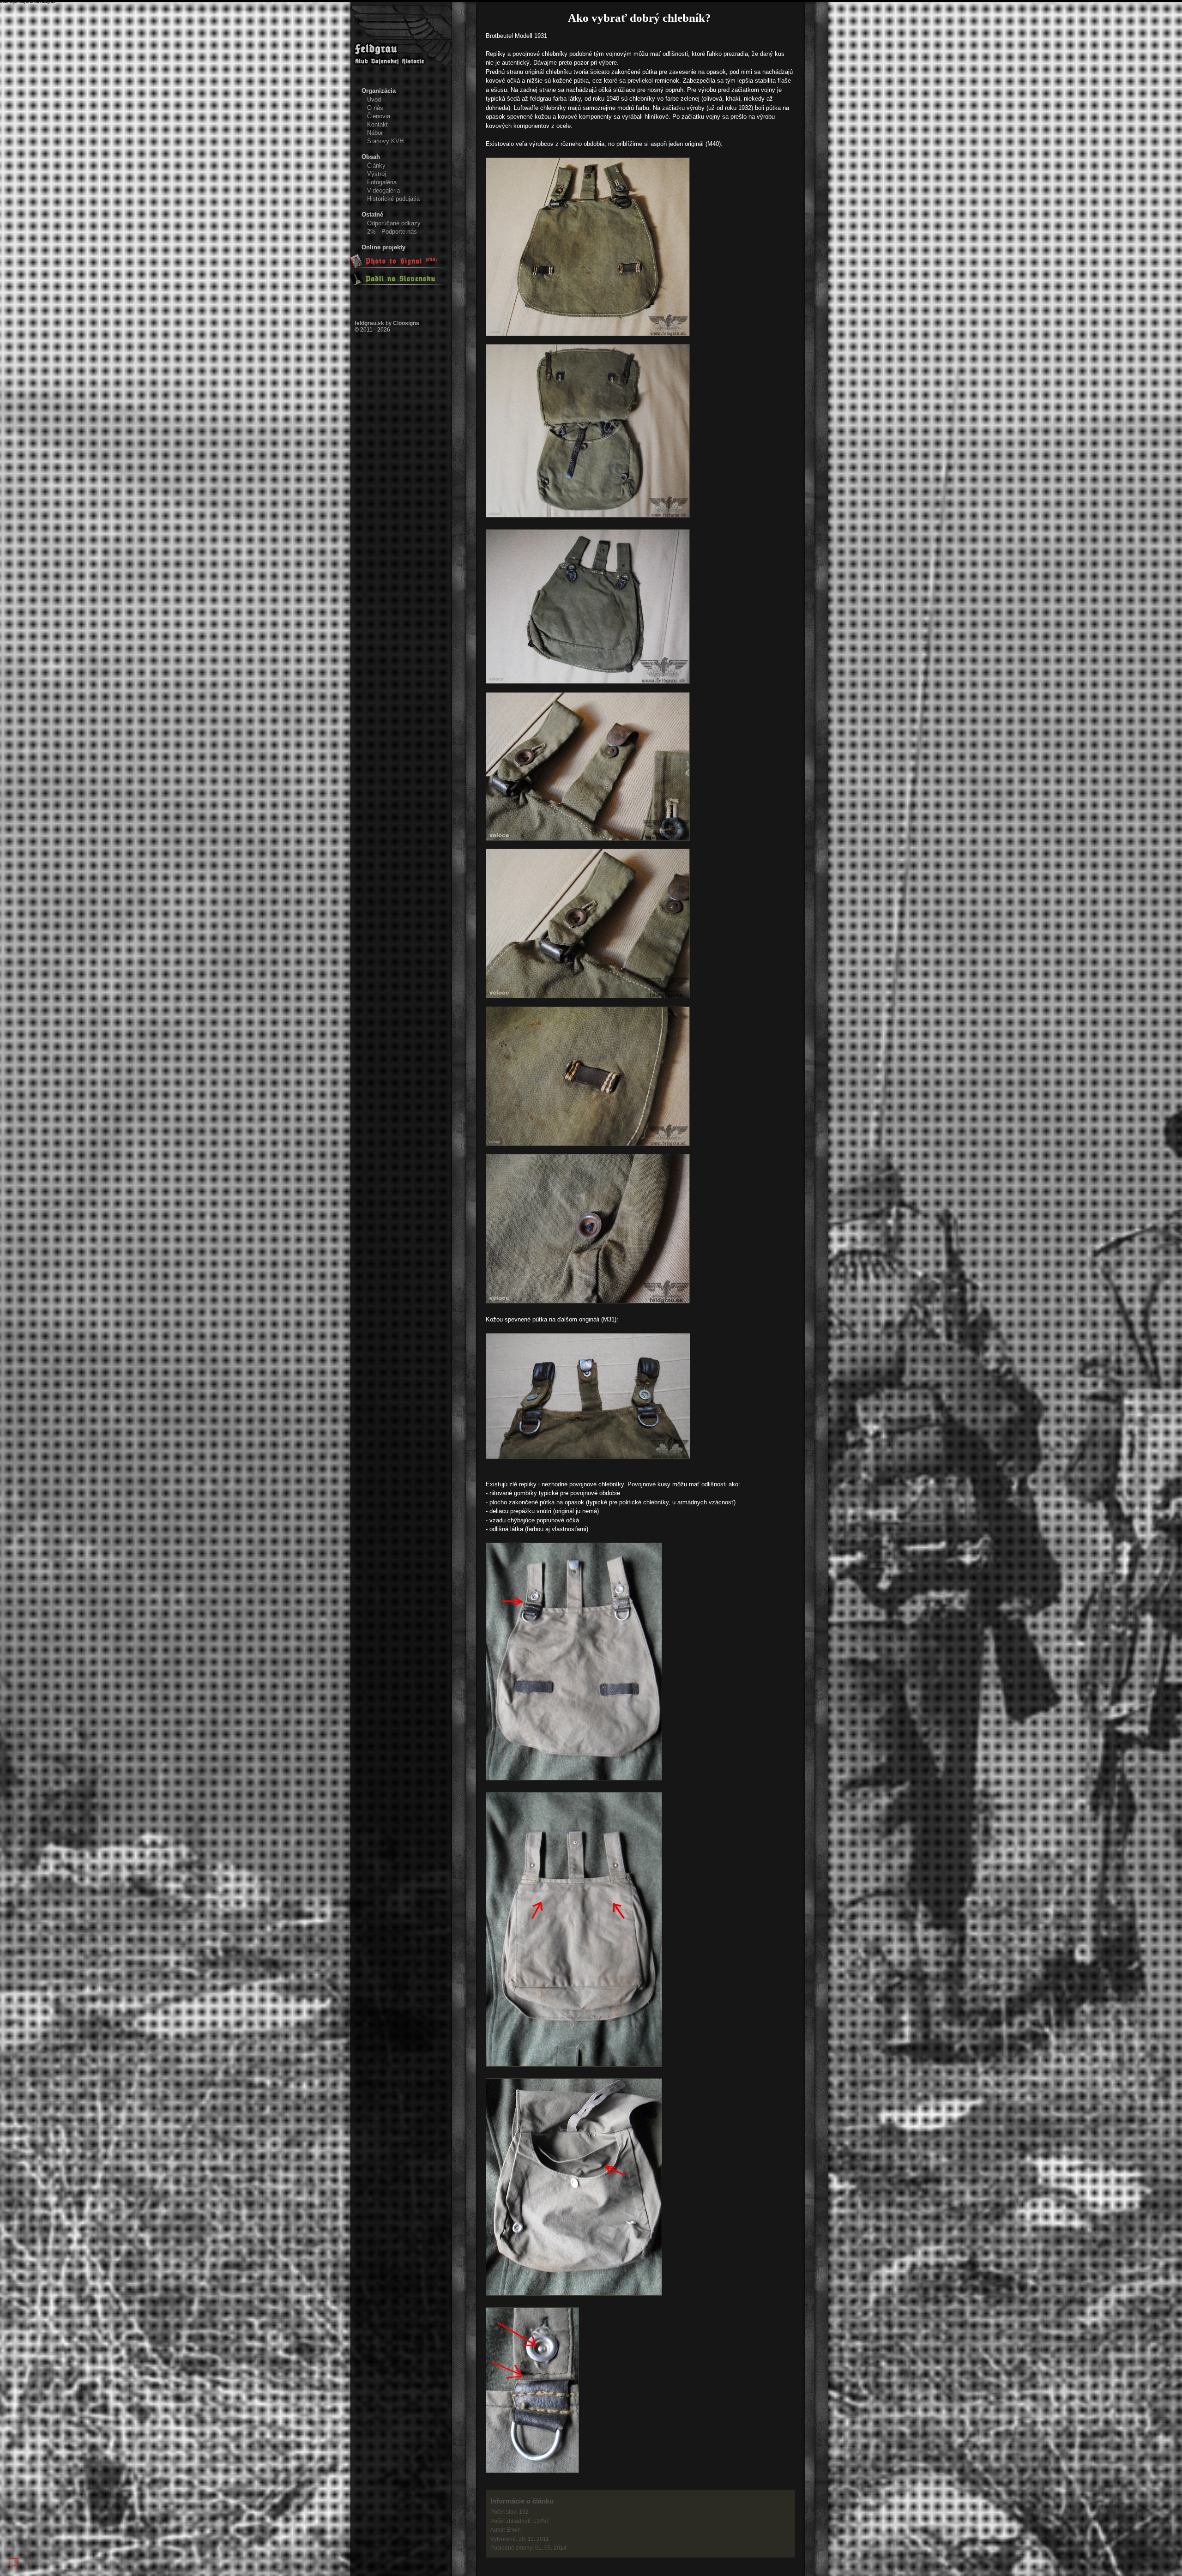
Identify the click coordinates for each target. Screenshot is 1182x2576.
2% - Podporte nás (392, 232)
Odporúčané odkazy (394, 223)
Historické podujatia (393, 199)
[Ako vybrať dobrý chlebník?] (588, 334)
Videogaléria (383, 190)
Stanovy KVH (385, 141)
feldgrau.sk (369, 323)
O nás (375, 108)
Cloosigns (406, 323)
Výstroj (377, 174)
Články (376, 166)
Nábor (375, 133)
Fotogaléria (382, 182)
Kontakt (377, 124)
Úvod (374, 100)
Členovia (379, 116)
